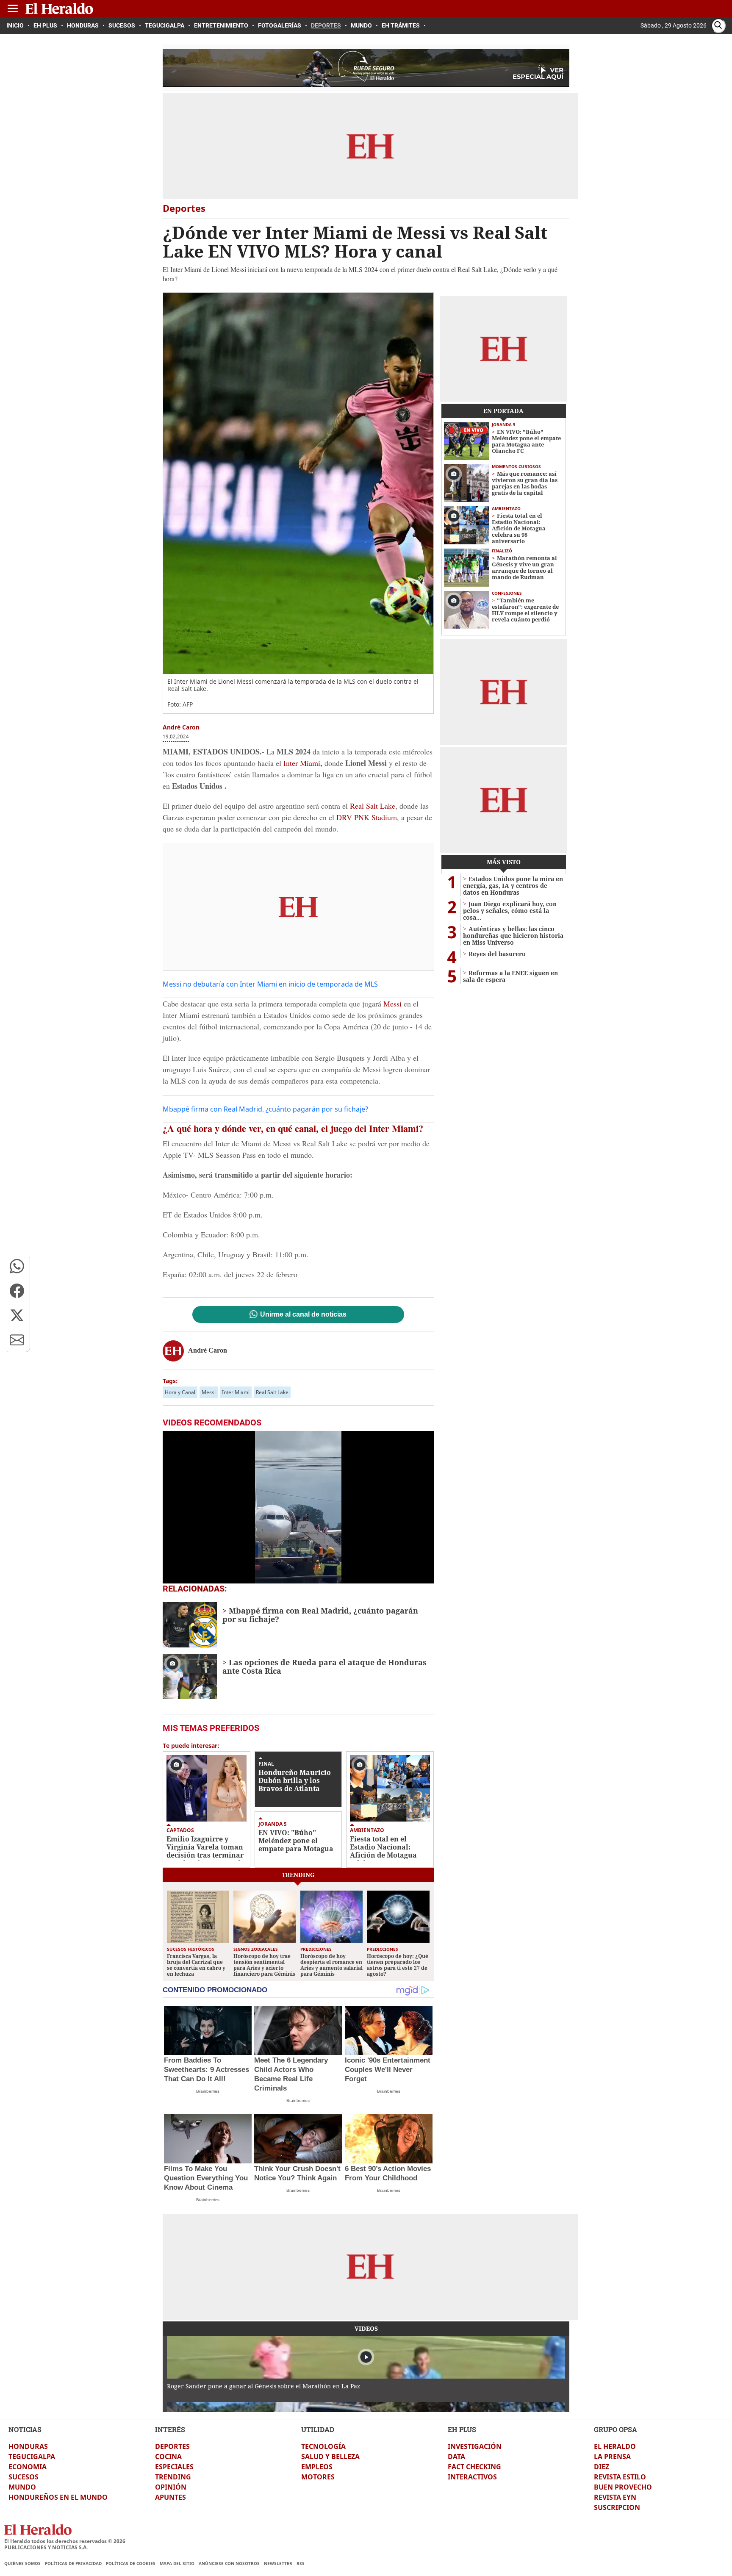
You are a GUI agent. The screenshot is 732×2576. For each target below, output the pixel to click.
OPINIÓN (171, 2487)
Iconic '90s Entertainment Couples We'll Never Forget (388, 2070)
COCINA (168, 2457)
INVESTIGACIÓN (475, 2446)
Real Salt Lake (373, 806)
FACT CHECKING (474, 2467)
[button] (17, 1266)
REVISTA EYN (615, 2497)
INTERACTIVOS (472, 2477)
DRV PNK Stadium (367, 817)
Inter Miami (302, 763)
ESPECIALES (174, 2467)
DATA (456, 2457)
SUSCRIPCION (617, 2507)
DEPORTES (172, 2446)
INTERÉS (170, 2429)
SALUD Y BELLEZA (330, 2457)
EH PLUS (462, 2429)
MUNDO (22, 2487)
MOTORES (318, 2477)
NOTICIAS (25, 2429)
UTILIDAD (318, 2429)
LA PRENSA (612, 2457)
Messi (394, 1004)
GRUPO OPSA (616, 2429)
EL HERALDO (615, 2446)
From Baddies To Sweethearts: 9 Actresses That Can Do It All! (207, 2070)
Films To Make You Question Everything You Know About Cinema (206, 2178)
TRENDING (173, 2477)
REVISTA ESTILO (620, 2477)
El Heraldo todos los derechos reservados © (65, 2541)
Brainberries (208, 2091)
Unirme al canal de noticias (303, 1314)
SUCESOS (24, 2477)
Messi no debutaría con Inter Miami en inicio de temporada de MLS (270, 984)
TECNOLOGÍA (323, 2446)
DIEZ (602, 2467)
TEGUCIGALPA (32, 2457)
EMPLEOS (317, 2467)
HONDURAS (28, 2446)
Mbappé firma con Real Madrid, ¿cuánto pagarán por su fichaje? (265, 1109)
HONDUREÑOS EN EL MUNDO (58, 2497)
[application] (298, 1507)
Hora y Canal (180, 1392)
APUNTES (171, 2497)
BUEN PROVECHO (623, 2487)
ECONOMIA (28, 2467)
